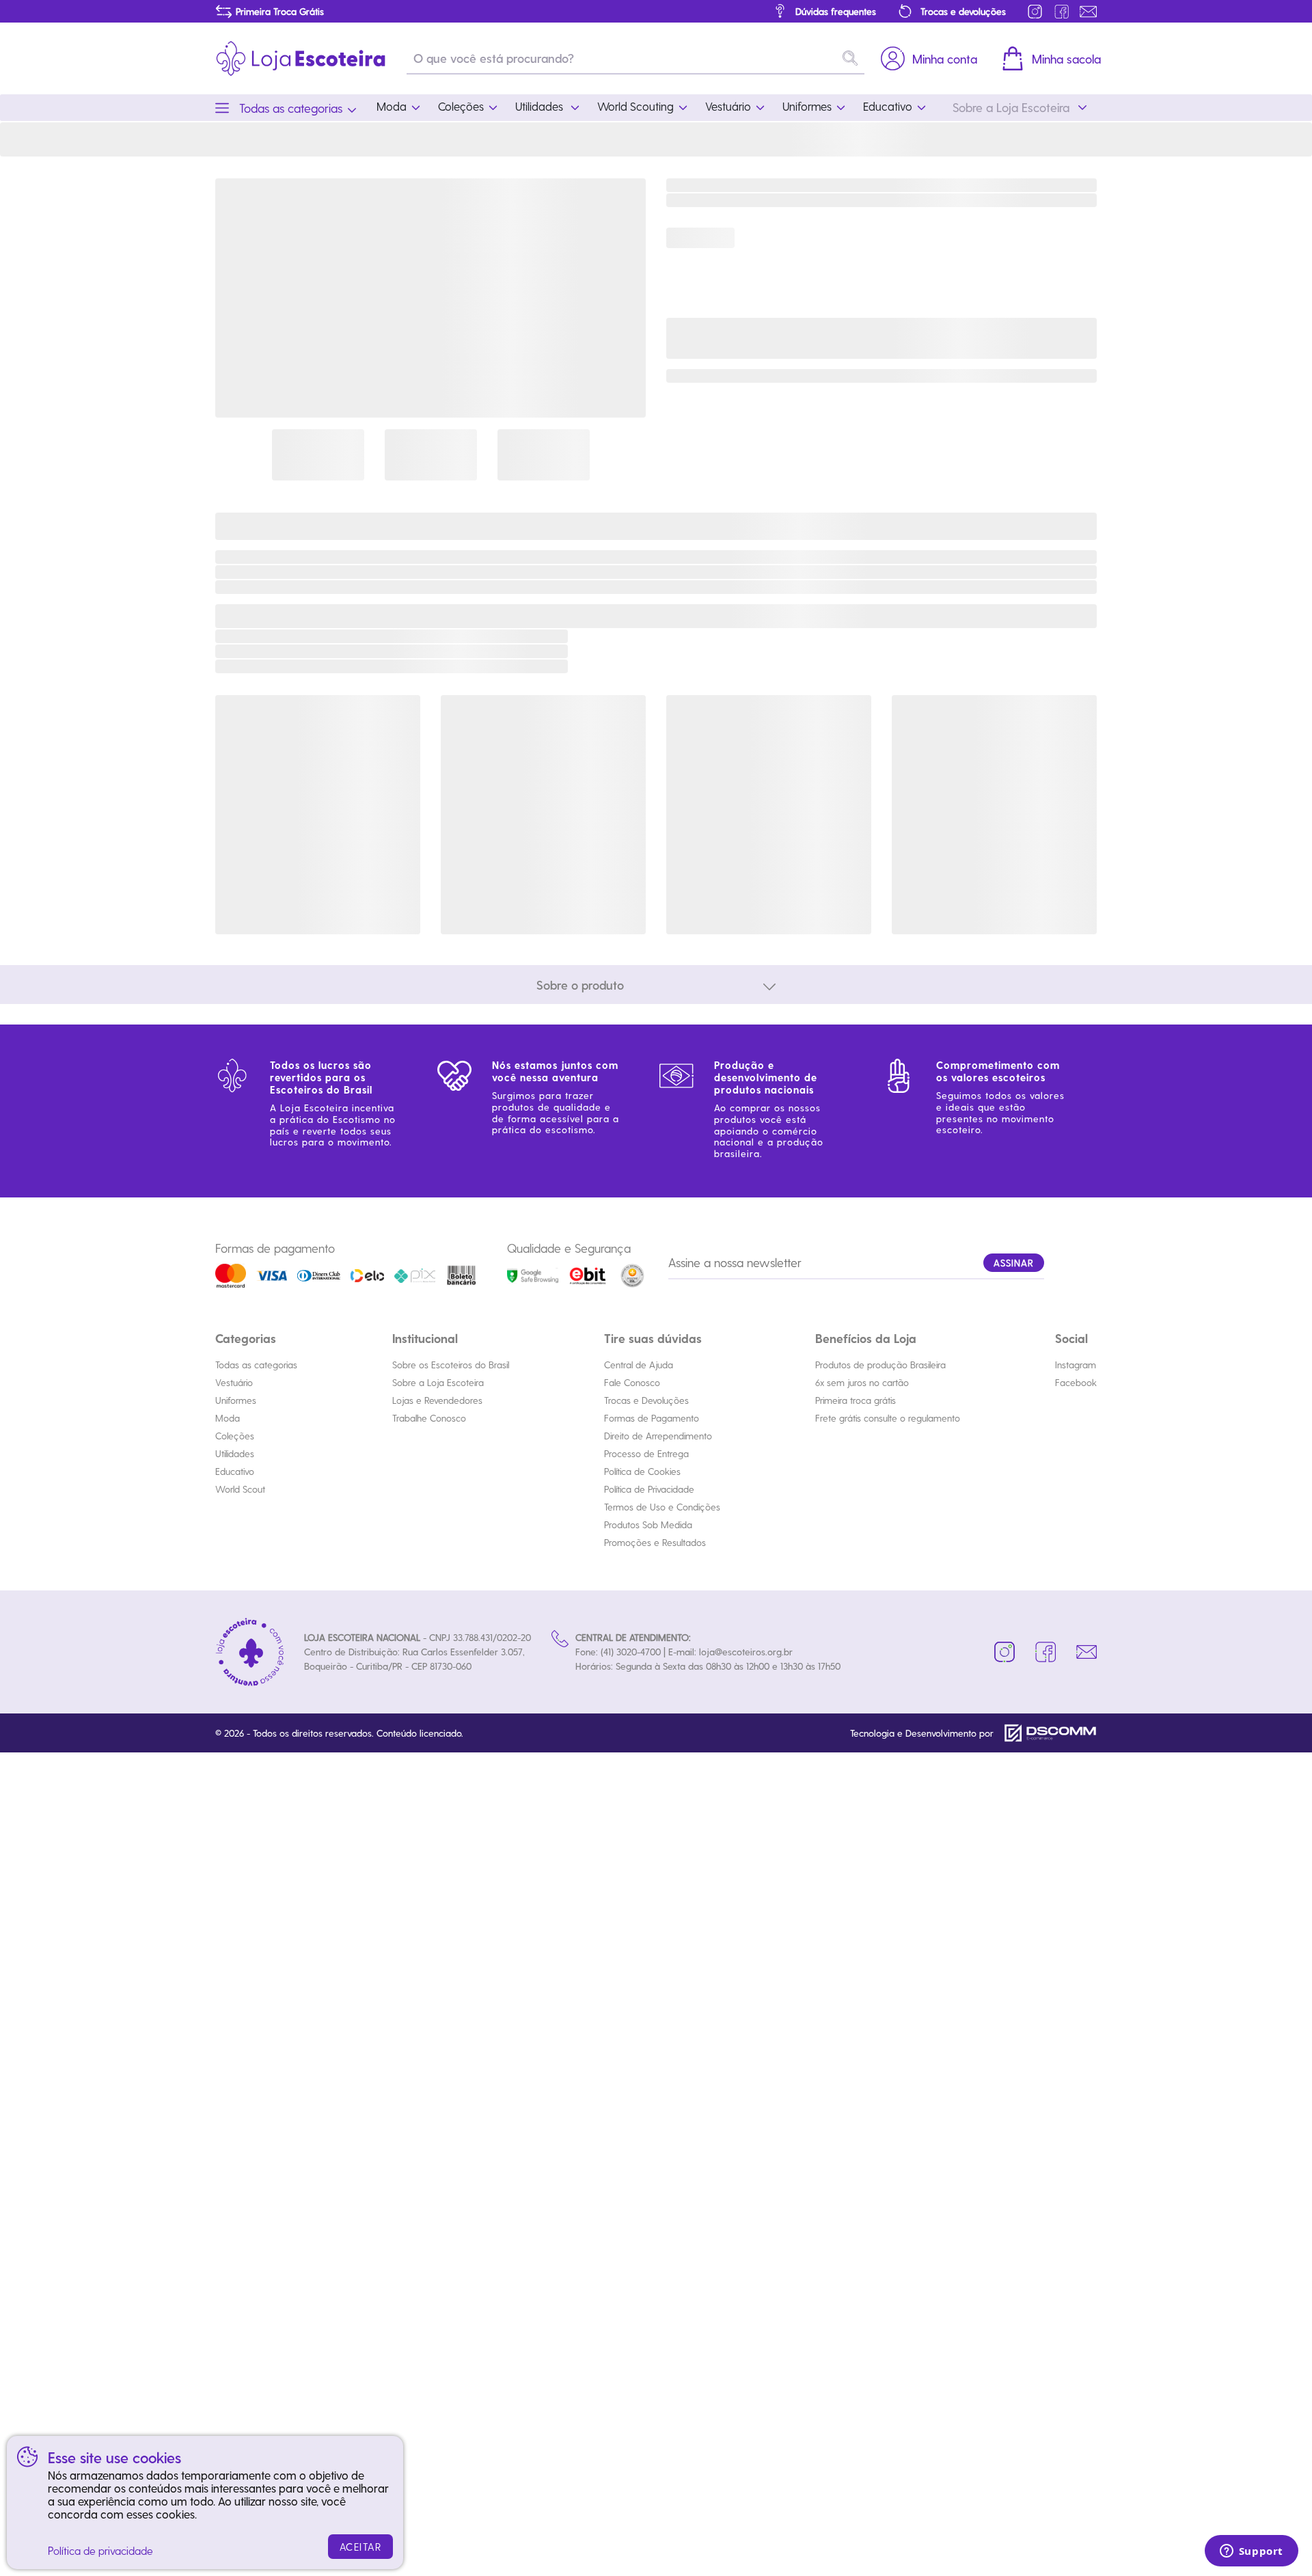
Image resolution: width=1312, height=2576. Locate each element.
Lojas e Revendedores (437, 1400)
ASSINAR (1014, 1263)
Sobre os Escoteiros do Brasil (451, 1365)
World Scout (240, 1489)
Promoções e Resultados (655, 1542)
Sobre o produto (580, 985)
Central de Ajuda (639, 1365)
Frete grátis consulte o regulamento (888, 1418)
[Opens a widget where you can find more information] (1251, 2552)
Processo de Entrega (646, 1453)
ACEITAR (361, 2547)
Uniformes (236, 1400)
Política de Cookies (642, 1471)
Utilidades (235, 1453)
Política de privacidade (100, 2550)
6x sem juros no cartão (862, 1382)
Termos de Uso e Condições (662, 1507)
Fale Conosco (632, 1382)
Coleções (235, 1436)
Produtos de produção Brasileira (880, 1365)
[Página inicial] (301, 58)
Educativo (235, 1471)
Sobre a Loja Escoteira (438, 1382)
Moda (228, 1418)
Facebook (1076, 1382)
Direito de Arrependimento (658, 1436)
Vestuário (234, 1382)
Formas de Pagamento (652, 1418)
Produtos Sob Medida (648, 1524)
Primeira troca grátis (856, 1400)
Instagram (1076, 1365)
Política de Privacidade (649, 1489)
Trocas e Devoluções (646, 1400)
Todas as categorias (256, 1365)
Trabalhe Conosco (429, 1418)
